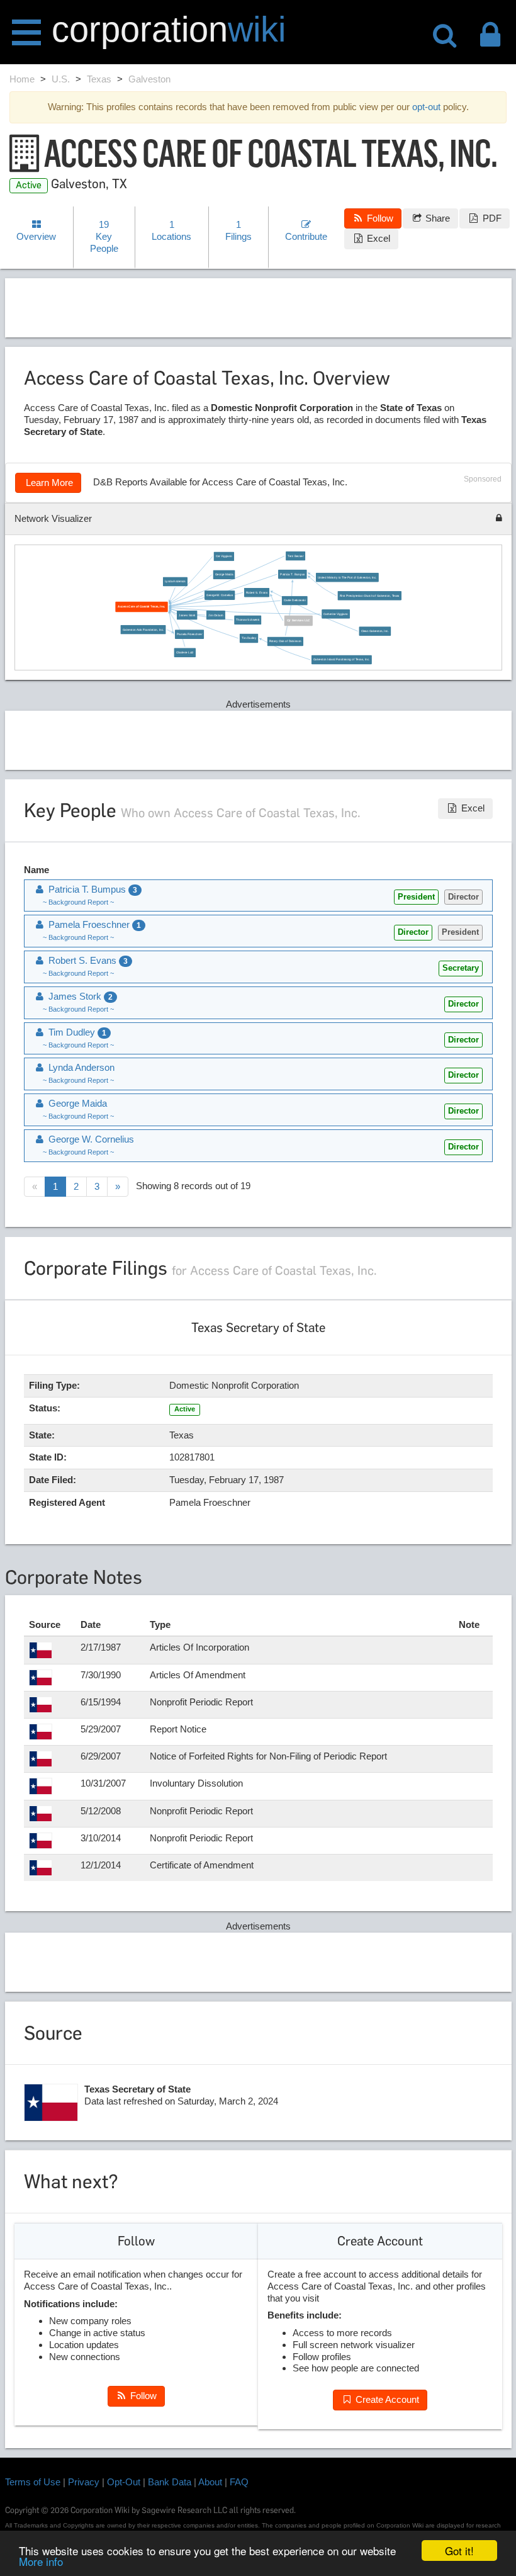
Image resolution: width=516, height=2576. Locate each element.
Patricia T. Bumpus (293, 574)
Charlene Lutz (185, 652)
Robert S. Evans (257, 593)
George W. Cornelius (220, 595)
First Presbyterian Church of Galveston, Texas (370, 596)
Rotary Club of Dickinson (285, 641)
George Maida (224, 574)
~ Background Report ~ (78, 902)
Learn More (48, 483)
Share (436, 218)
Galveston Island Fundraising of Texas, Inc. (342, 660)
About (210, 2482)
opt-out (426, 107)
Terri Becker (296, 556)
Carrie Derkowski (295, 601)
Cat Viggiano (224, 556)
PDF (491, 218)
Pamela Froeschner (189, 634)
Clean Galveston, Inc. (375, 631)
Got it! (459, 2551)
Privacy (84, 2482)
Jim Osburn (216, 615)
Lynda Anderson (175, 581)
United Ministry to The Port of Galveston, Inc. (348, 578)
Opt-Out (124, 2482)
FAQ (239, 2482)
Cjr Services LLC (299, 621)
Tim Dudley (249, 639)
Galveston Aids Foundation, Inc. (143, 630)
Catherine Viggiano (336, 614)
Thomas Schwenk (248, 620)
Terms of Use (33, 2482)
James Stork (188, 615)
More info (41, 2561)
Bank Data (170, 2482)
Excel (377, 238)
